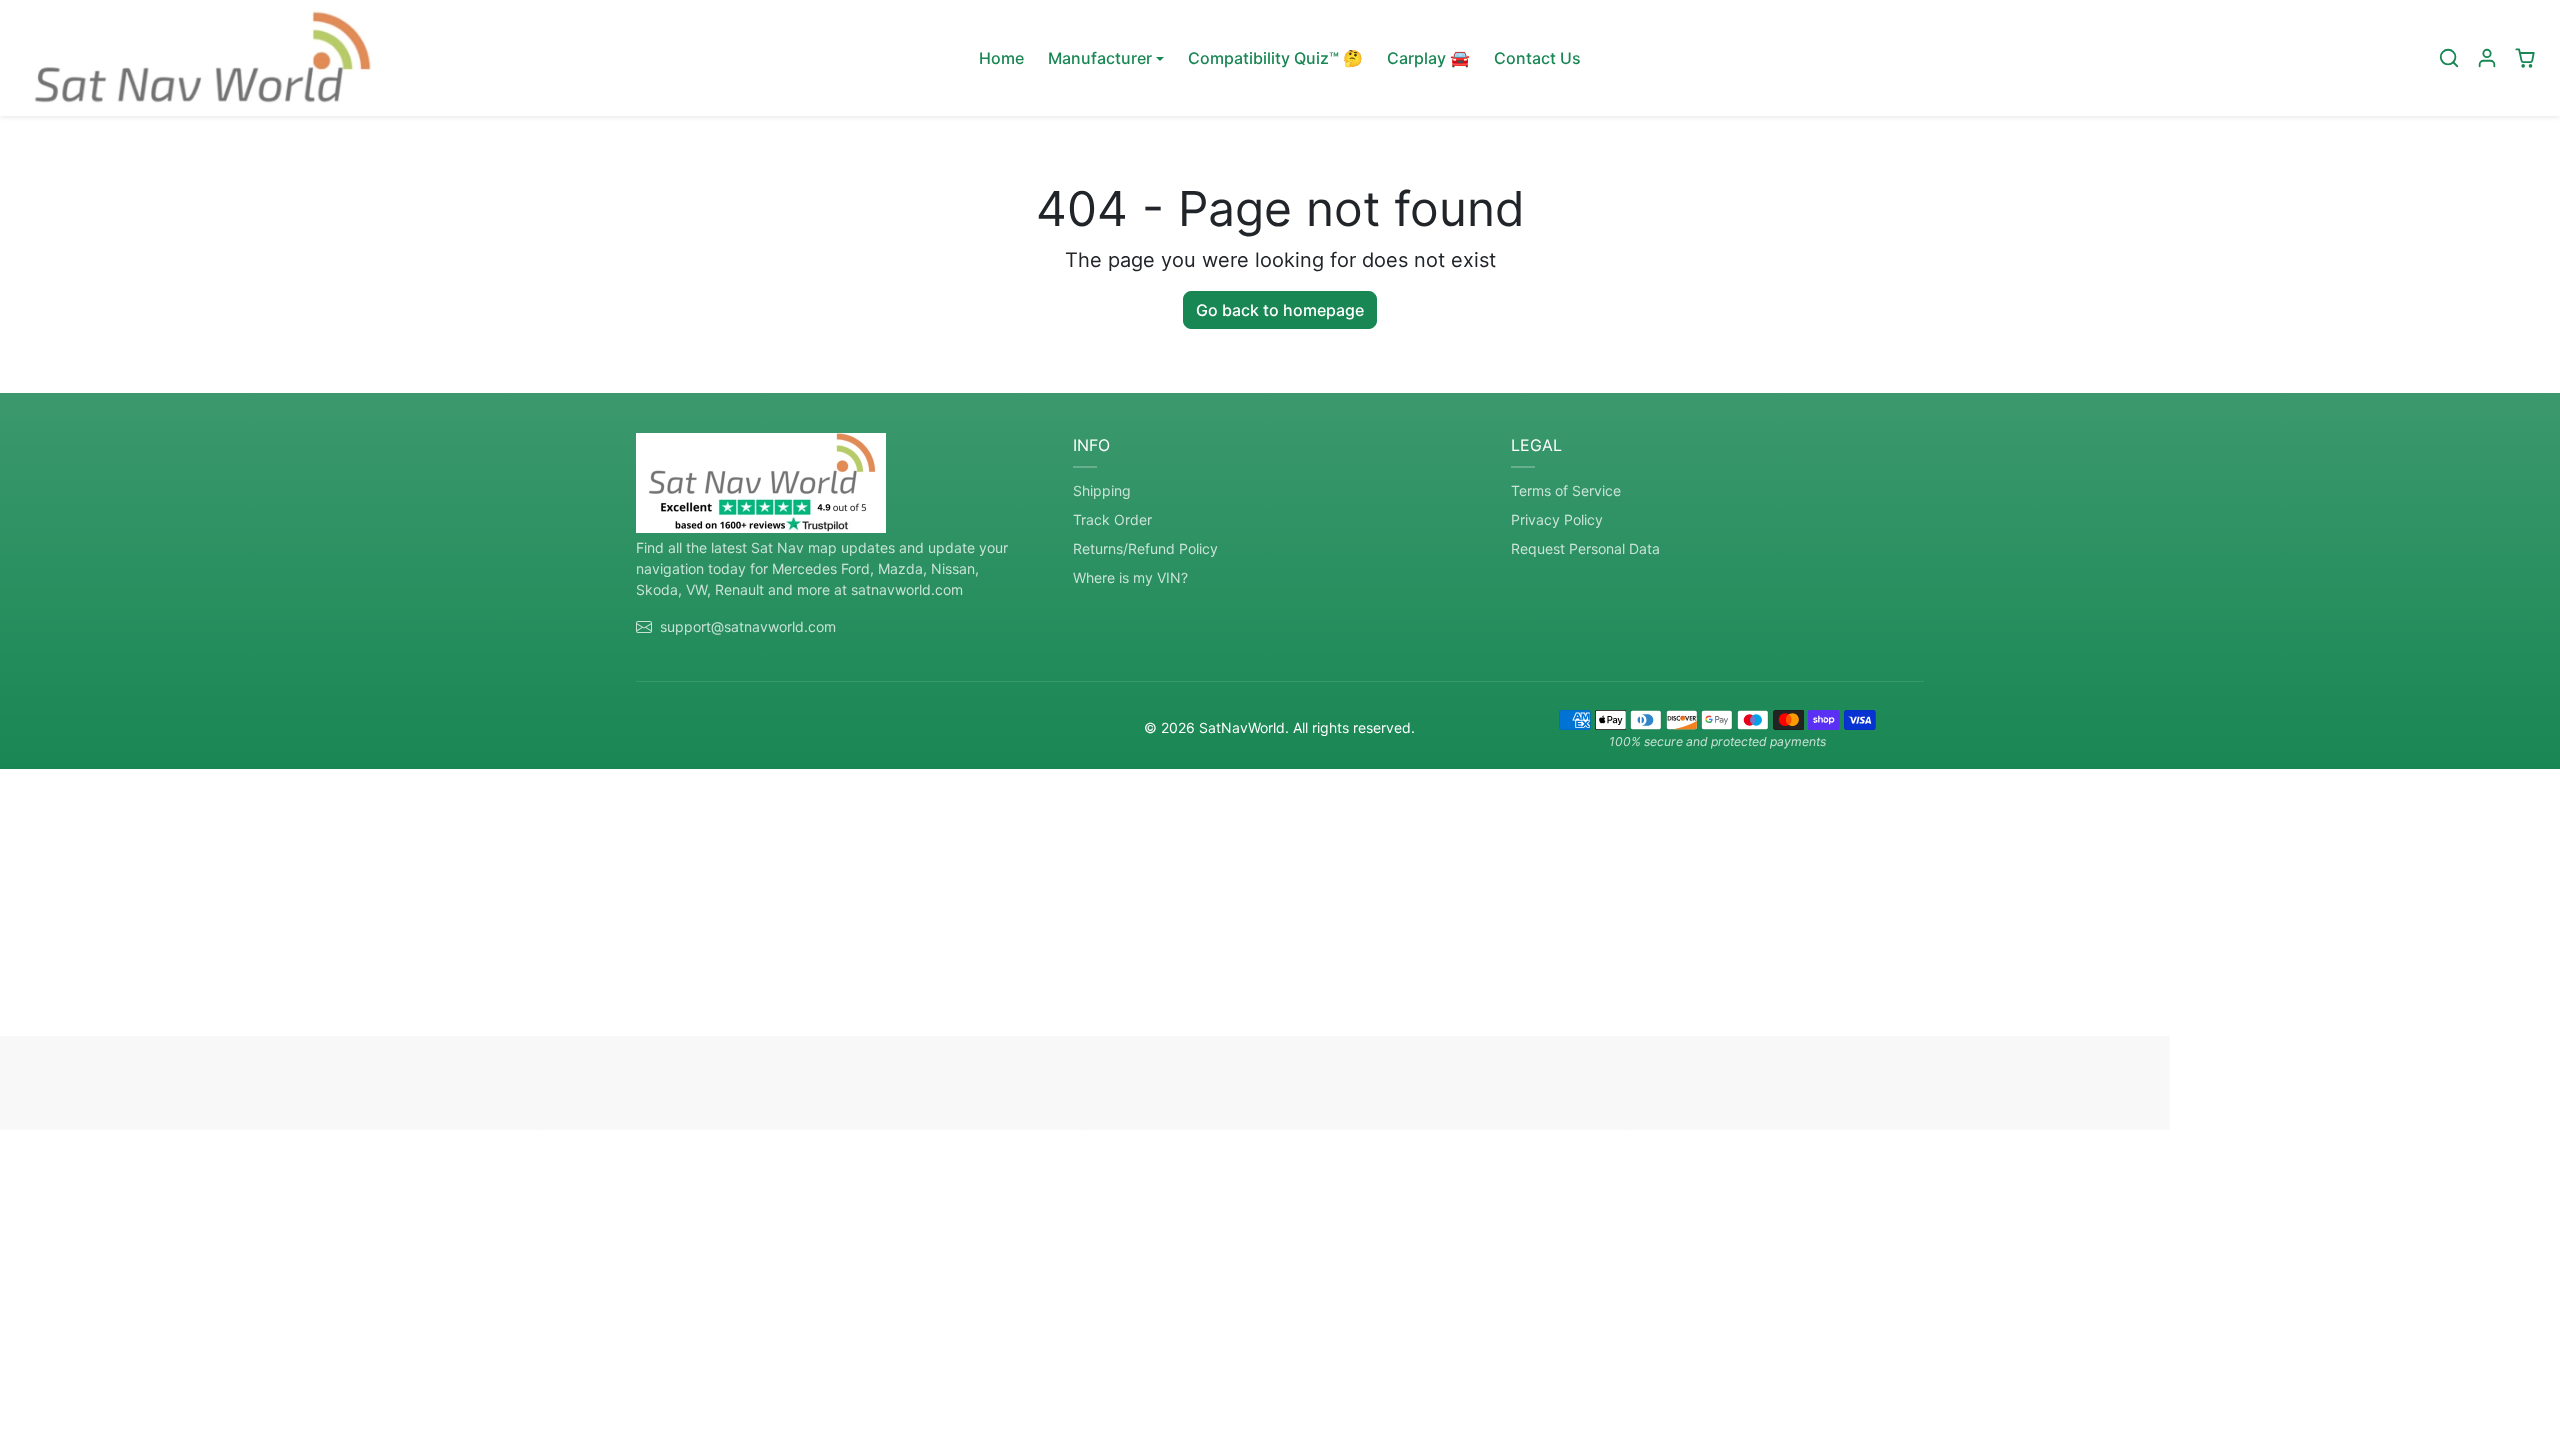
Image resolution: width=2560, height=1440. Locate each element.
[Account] (2487, 58)
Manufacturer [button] (1100, 58)
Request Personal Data (1585, 548)
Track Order (1112, 519)
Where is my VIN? (1130, 577)
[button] (2449, 58)
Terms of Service (1566, 490)
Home (1001, 58)
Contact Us (1537, 58)
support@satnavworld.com (748, 626)
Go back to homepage (1280, 310)
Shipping (1102, 490)
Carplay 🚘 (1428, 58)
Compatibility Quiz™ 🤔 (1275, 58)
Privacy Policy (1557, 519)
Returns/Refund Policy (1145, 548)
